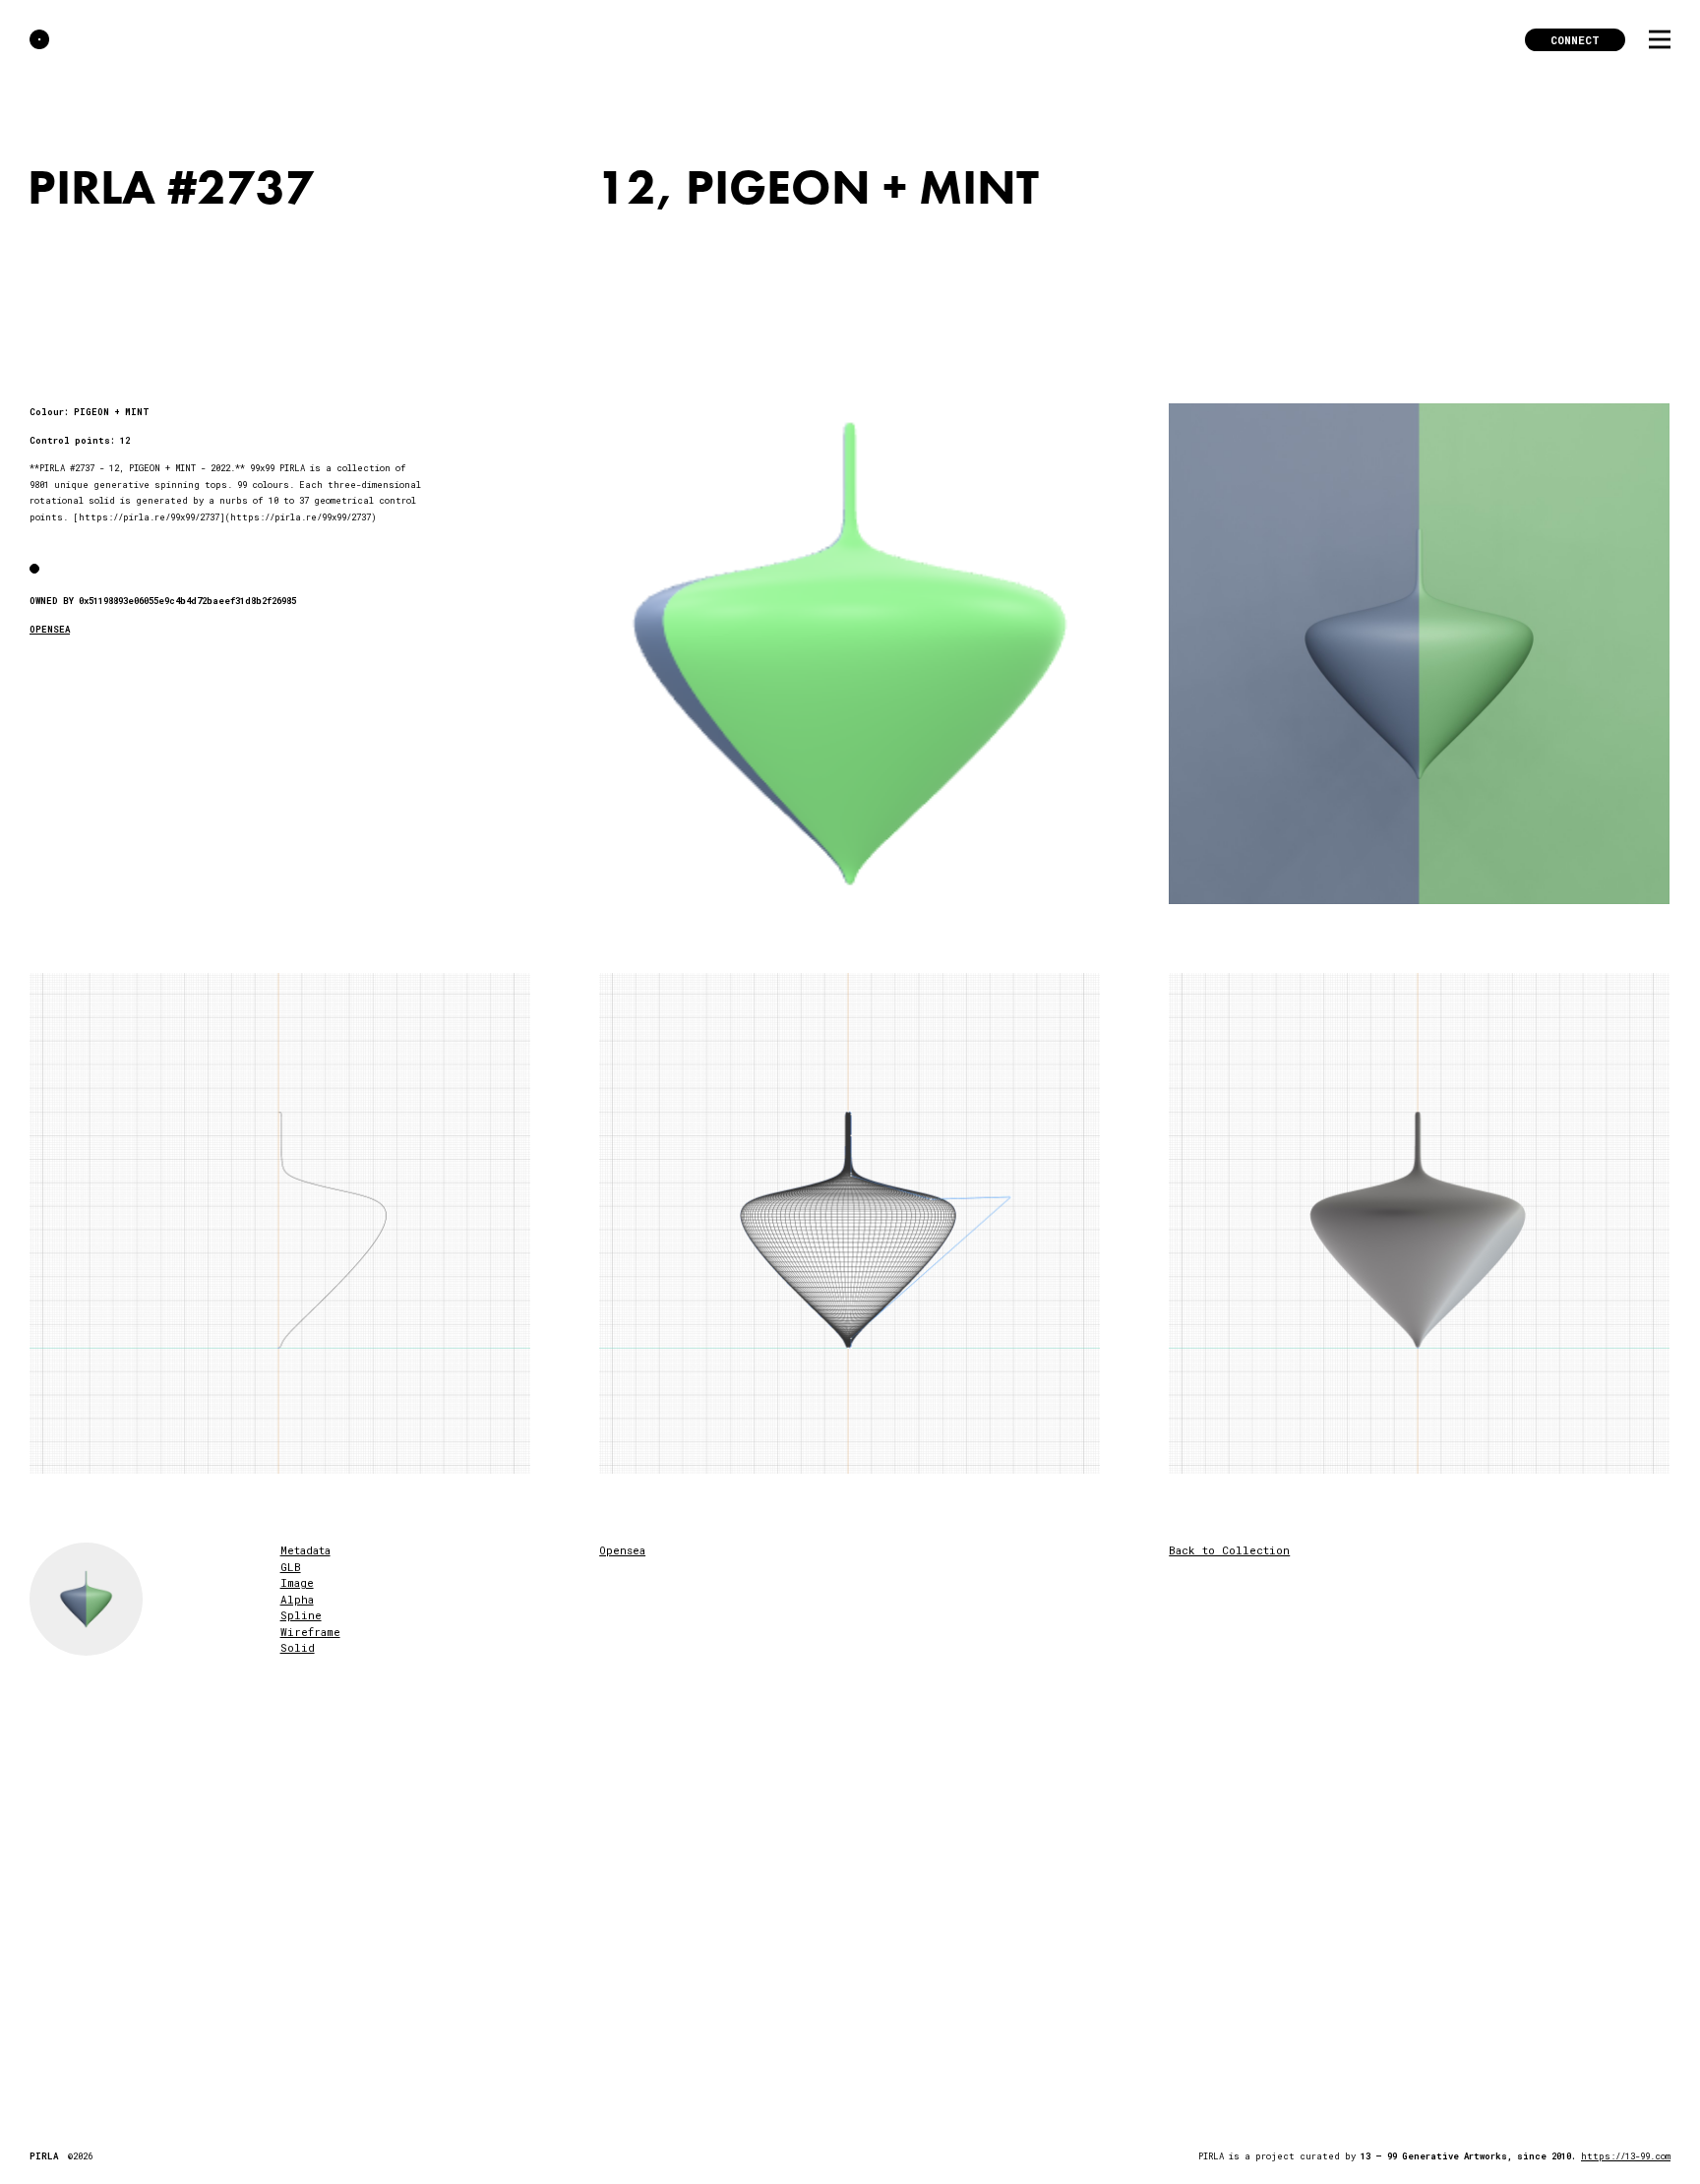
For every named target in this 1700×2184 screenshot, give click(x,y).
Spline (301, 1615)
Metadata (305, 1550)
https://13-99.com (1626, 2156)
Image (297, 1582)
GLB (291, 1567)
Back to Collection (1229, 1550)
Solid (298, 1647)
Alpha (297, 1599)
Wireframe (310, 1632)
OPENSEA (50, 629)
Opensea (622, 1550)
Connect (1575, 40)
